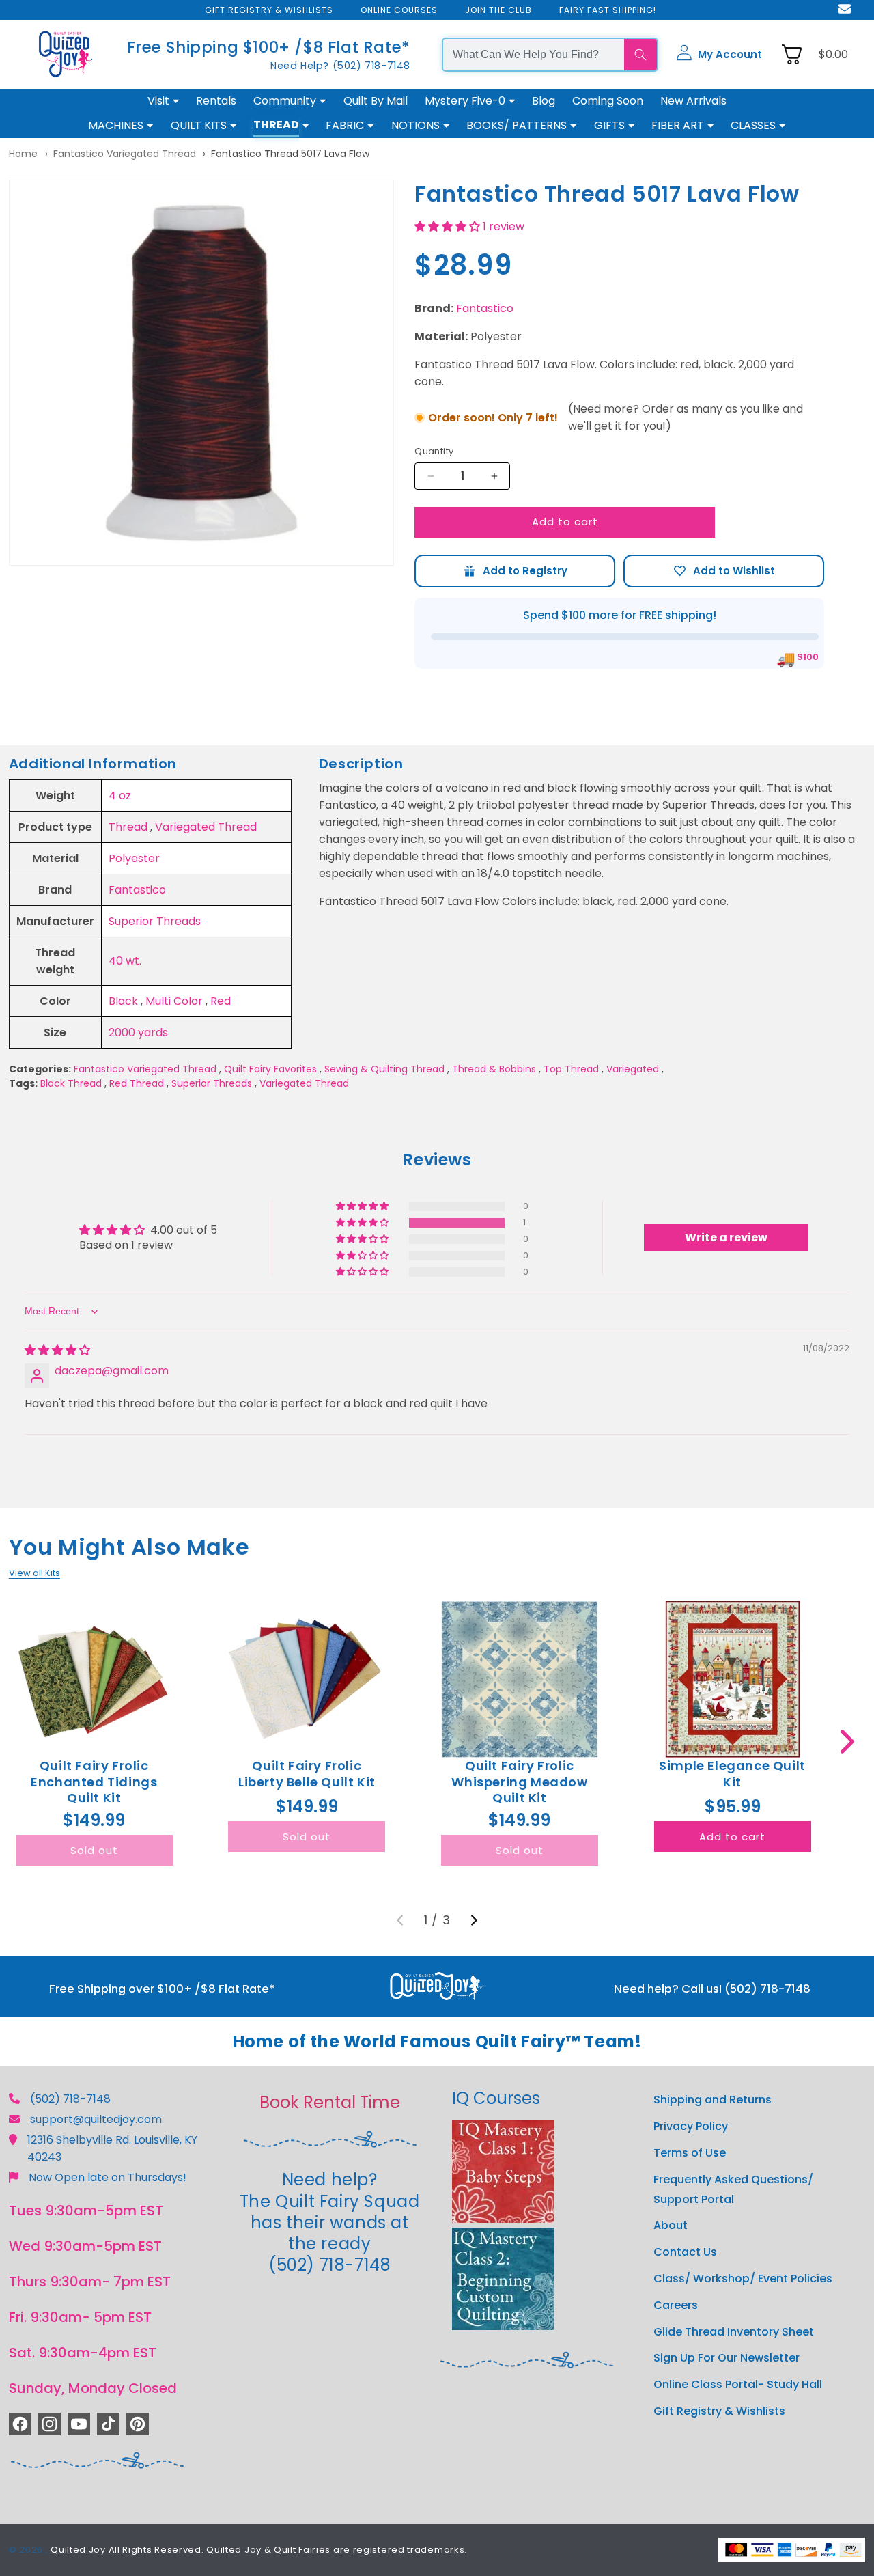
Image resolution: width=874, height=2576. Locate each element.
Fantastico (485, 308)
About (671, 2225)
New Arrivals (693, 101)
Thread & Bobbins (494, 1069)
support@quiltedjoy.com (96, 2119)
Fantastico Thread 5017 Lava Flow (290, 154)
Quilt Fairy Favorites (270, 1069)
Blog (544, 101)
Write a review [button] (726, 1237)
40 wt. (125, 961)
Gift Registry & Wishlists (719, 2411)
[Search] (640, 55)
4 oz (120, 795)
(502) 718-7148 (70, 2099)
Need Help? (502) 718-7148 (340, 66)
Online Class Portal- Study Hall (738, 2384)
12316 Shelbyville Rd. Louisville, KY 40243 (112, 2148)
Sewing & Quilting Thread (384, 1069)
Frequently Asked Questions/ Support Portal (733, 2189)
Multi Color (174, 1001)
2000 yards (138, 1033)
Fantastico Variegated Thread (125, 154)
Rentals (216, 101)
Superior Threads (155, 921)
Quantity (434, 451)
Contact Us (685, 2252)
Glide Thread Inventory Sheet (734, 2332)
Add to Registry (515, 571)
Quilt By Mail (376, 101)
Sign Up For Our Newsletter (727, 2358)
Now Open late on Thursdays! (108, 2177)
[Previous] (400, 1920)
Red (221, 1001)
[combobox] (534, 55)
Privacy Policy (691, 2126)
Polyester (134, 858)
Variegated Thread (206, 827)
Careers (676, 2305)
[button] (719, 55)
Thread (128, 827)
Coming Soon (608, 101)
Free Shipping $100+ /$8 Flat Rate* (269, 47)
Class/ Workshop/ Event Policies (743, 2279)
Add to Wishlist (724, 571)
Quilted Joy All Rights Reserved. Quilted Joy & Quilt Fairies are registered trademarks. (259, 2550)
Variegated (633, 1069)
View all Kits (34, 1573)
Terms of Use (690, 2153)
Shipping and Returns (713, 2100)
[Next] (474, 1920)
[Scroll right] (847, 1742)
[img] (57, 1350)
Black (123, 1001)
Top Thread (571, 1069)
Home (23, 154)
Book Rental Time (330, 2102)
